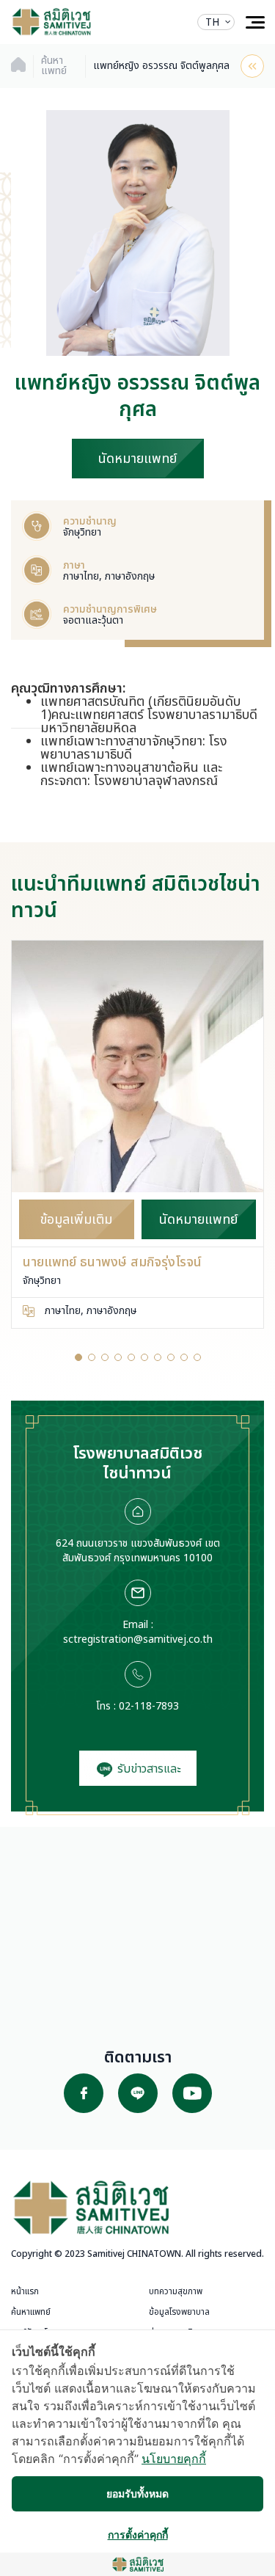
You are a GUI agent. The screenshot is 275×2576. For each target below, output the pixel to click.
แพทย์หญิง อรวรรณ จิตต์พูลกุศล (161, 66)
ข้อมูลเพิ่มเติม (76, 1220)
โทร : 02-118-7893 (137, 1706)
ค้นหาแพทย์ (31, 2312)
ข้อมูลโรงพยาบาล (179, 2312)
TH (212, 22)
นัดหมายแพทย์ (137, 459)
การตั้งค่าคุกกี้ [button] (138, 2535)
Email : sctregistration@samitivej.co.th (138, 1632)
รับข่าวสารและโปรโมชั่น (147, 1773)
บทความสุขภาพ (176, 2291)
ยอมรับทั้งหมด (137, 2493)
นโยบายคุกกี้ (174, 2459)
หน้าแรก (25, 2291)
